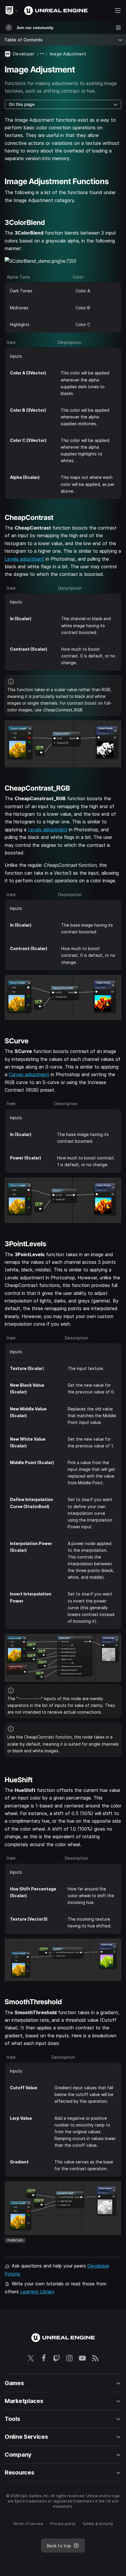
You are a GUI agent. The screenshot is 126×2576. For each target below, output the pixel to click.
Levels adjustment (24, 559)
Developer (24, 54)
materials (15, 2240)
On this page (22, 104)
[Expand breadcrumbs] (42, 54)
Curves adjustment (29, 1074)
